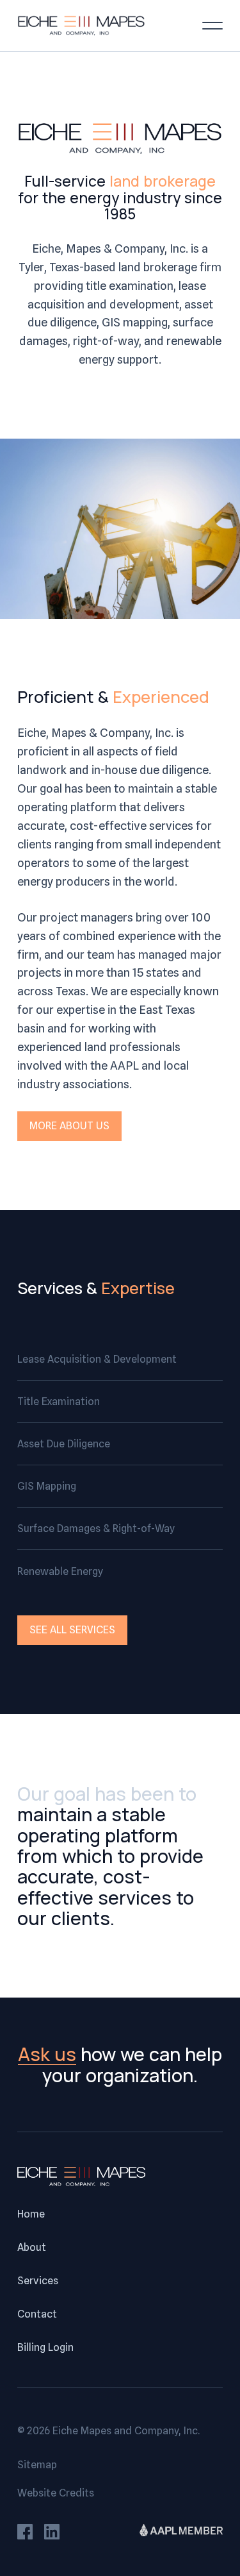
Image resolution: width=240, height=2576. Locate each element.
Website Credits (56, 2493)
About (32, 2248)
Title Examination (59, 1402)
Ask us (47, 2054)
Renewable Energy (60, 1571)
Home (31, 2214)
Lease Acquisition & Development (97, 1359)
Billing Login (45, 2348)
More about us (69, 1126)
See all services (72, 1630)
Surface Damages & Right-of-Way (96, 1528)
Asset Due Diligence (64, 1444)
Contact (37, 2314)
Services (38, 2281)
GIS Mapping (47, 1486)
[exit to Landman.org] (181, 2533)
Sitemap (37, 2465)
